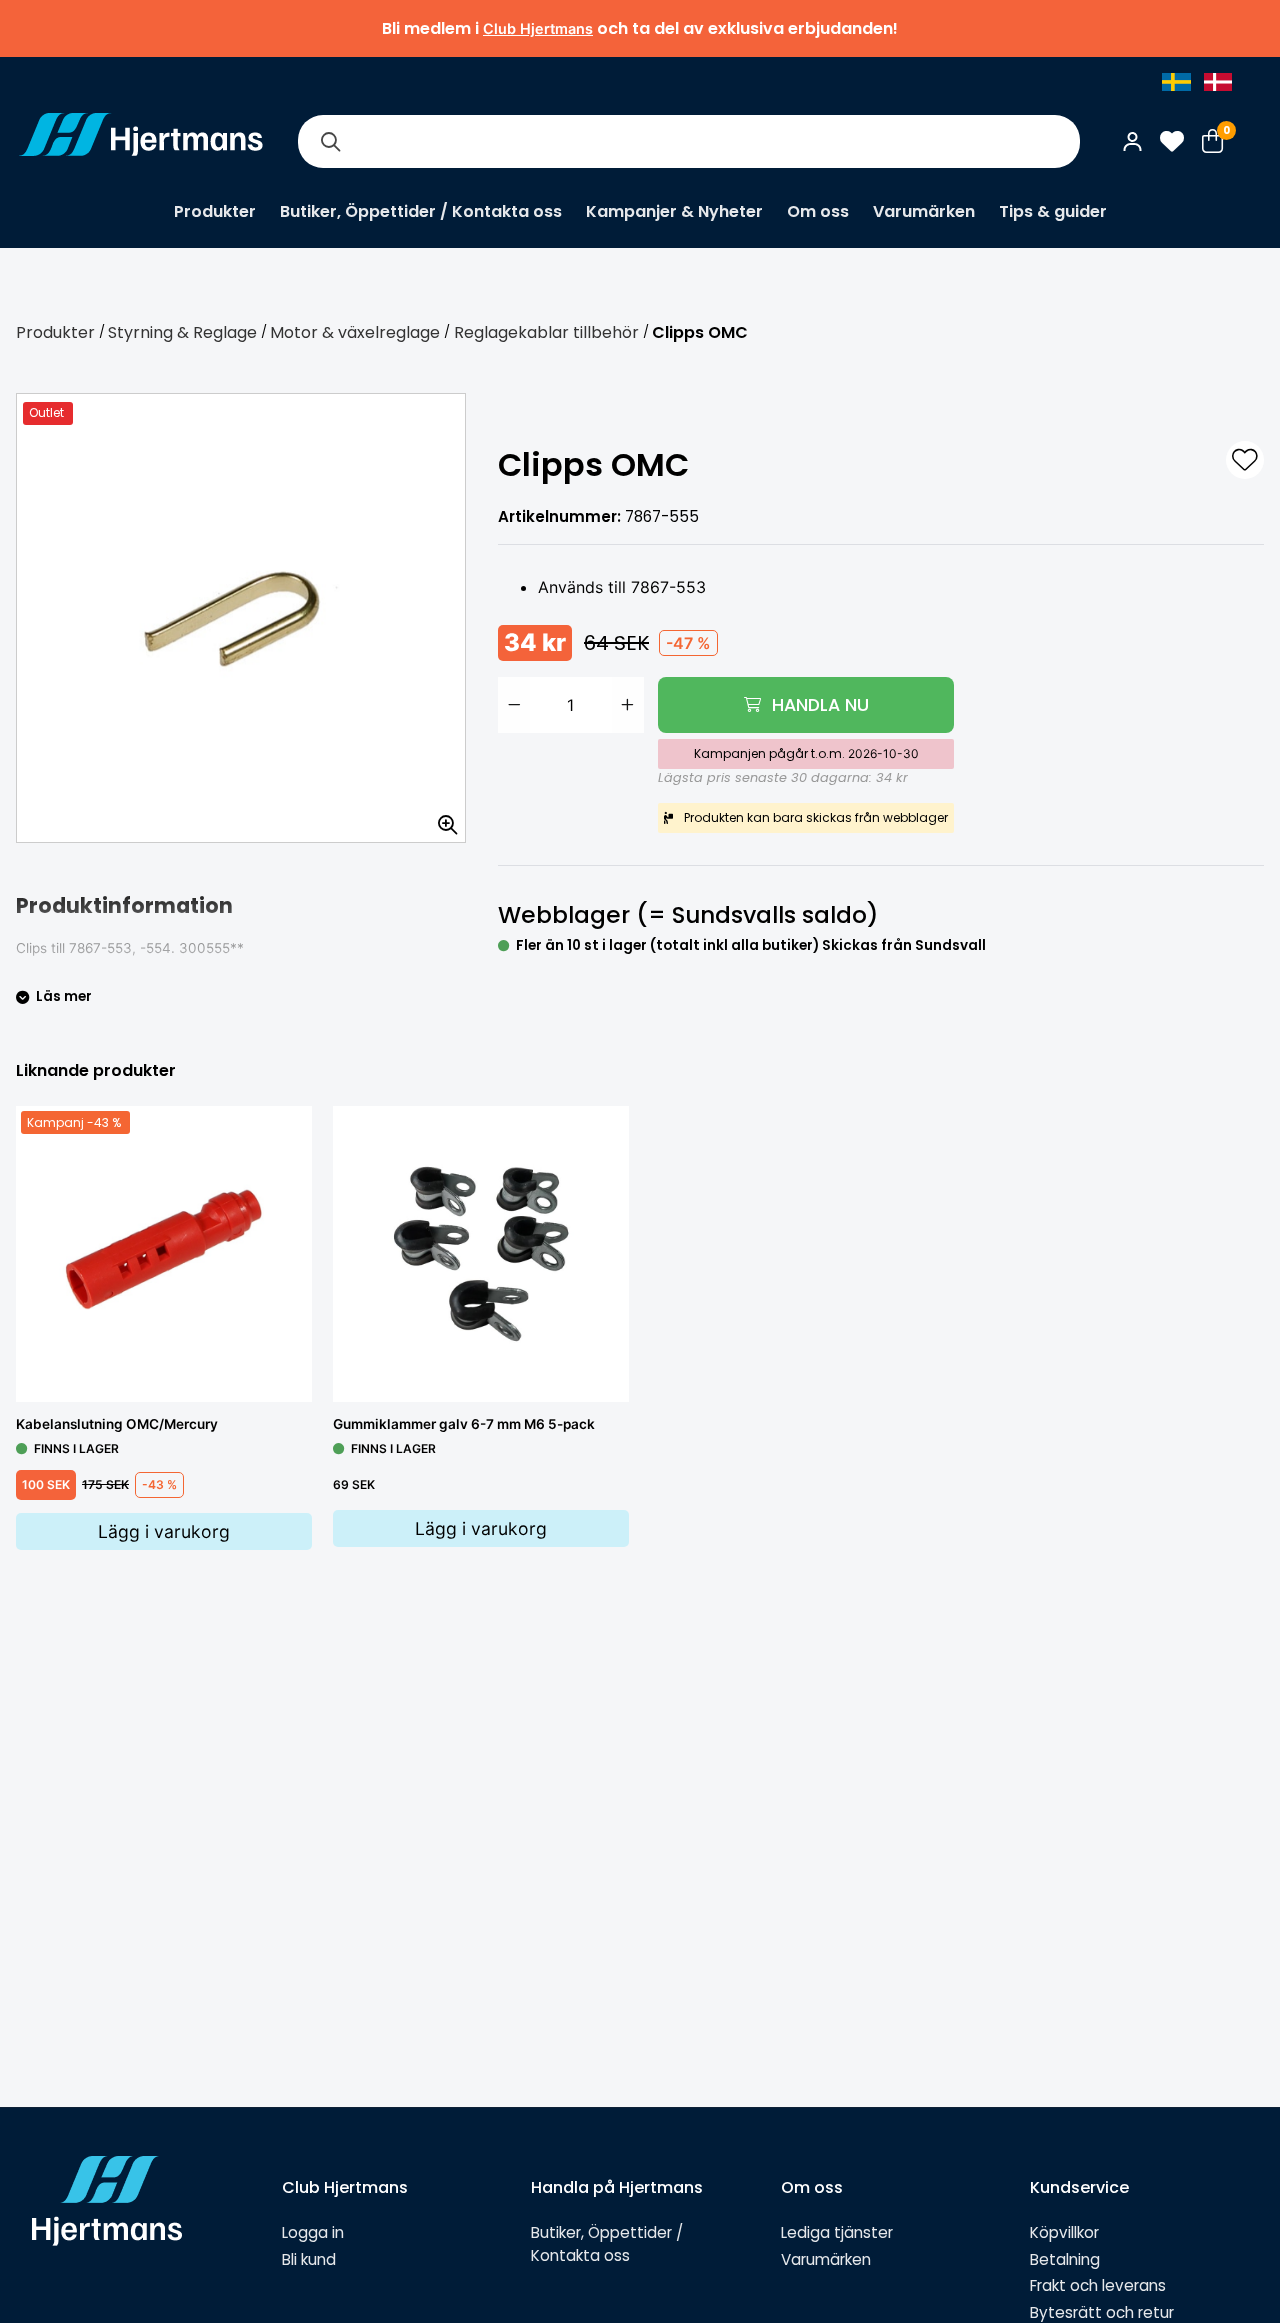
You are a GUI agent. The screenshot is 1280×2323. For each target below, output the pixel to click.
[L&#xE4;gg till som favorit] (1245, 460)
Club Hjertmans (538, 28)
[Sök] (330, 141)
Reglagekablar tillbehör (546, 332)
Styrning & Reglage (182, 332)
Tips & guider (1053, 211)
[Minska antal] (514, 705)
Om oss (818, 211)
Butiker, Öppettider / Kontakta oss (421, 211)
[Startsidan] (141, 141)
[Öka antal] (628, 705)
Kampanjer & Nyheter (674, 211)
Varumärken (924, 211)
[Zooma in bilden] (441, 818)
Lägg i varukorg (164, 1531)
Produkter (215, 211)
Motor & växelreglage (355, 332)
